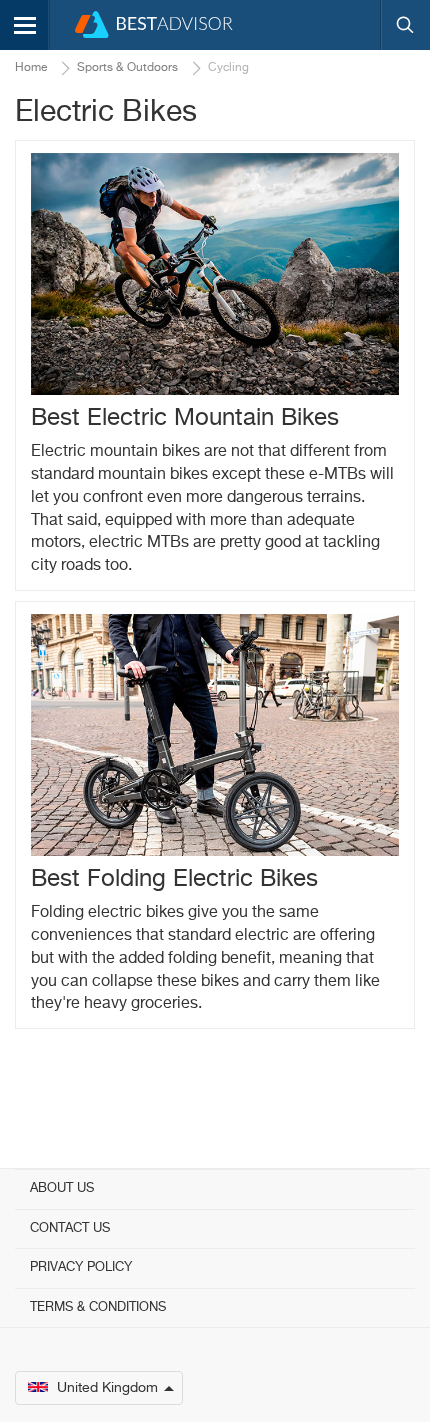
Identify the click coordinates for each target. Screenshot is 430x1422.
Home (31, 68)
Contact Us (70, 1228)
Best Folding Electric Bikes (174, 879)
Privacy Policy (81, 1267)
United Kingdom (107, 1388)
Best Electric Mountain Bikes (185, 418)
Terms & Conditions (98, 1307)
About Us (62, 1188)
